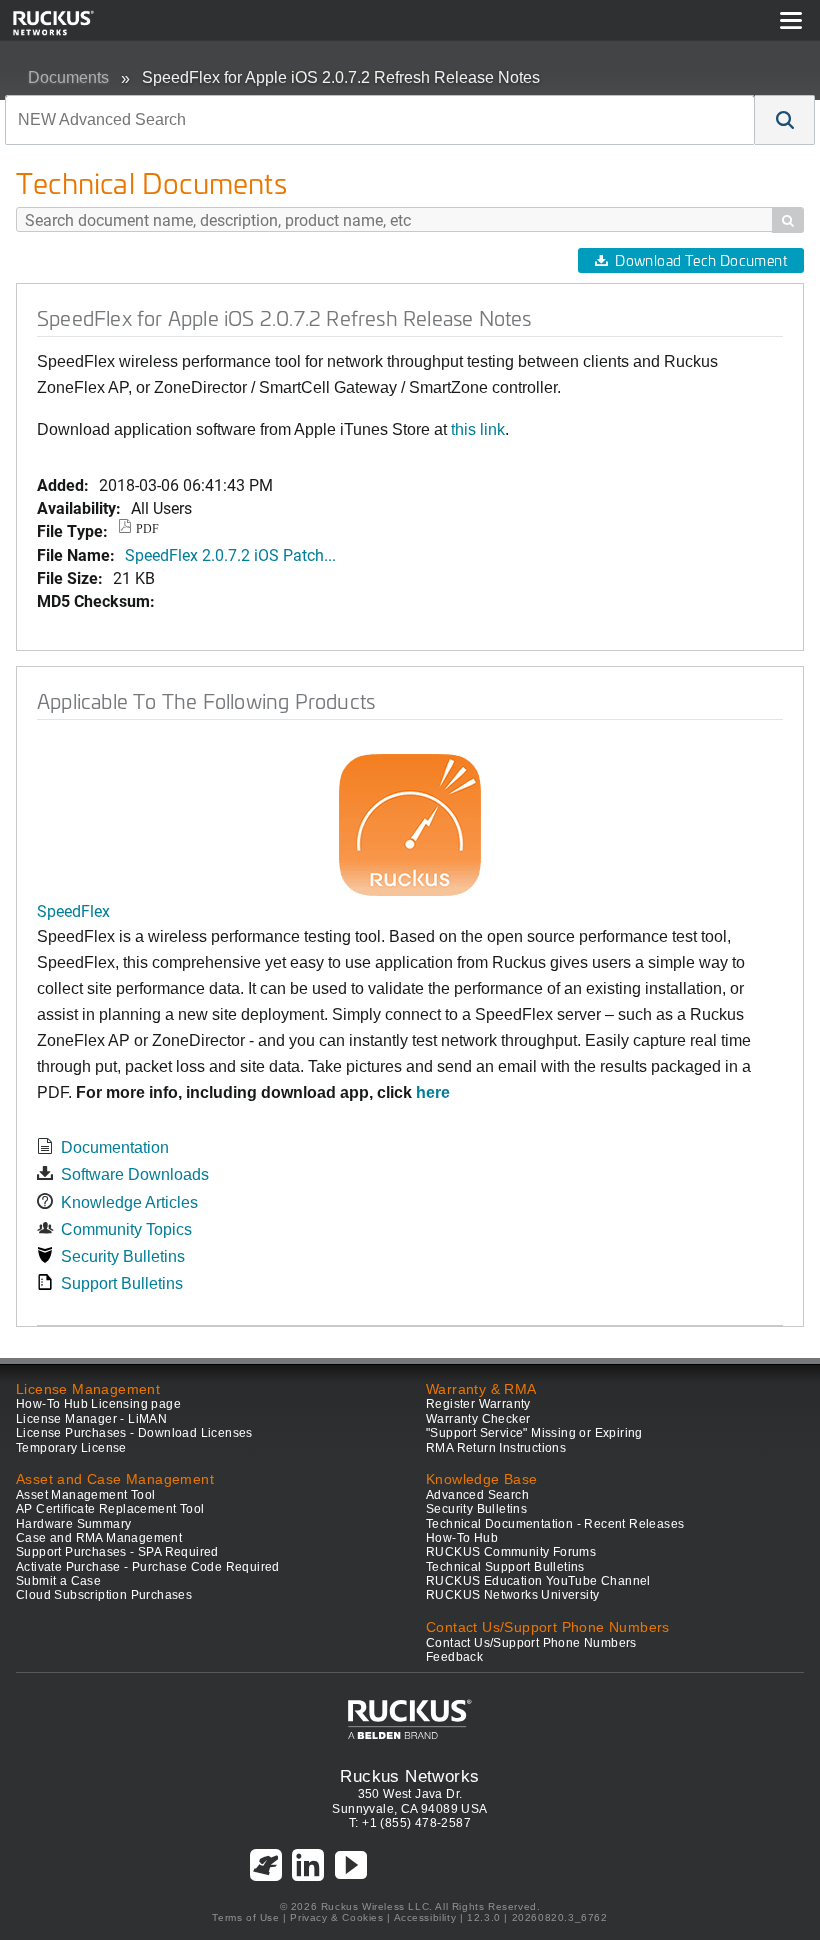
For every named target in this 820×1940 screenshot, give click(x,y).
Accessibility (425, 1917)
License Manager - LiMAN (91, 1419)
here (433, 1092)
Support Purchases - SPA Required (117, 1552)
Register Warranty (478, 1404)
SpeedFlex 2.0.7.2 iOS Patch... (230, 554)
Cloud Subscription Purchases (104, 1595)
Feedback (454, 1657)
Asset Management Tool (85, 1495)
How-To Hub (462, 1538)
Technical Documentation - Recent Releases (555, 1524)
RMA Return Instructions (496, 1448)
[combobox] (380, 120)
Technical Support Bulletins (505, 1567)
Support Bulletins (122, 1283)
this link (478, 429)
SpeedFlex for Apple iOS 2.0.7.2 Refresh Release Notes (341, 77)
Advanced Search (477, 1495)
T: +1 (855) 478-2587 (410, 1823)
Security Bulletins (123, 1256)
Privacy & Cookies (336, 1917)
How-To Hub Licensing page (98, 1404)
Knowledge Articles (129, 1202)
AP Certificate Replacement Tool (110, 1509)
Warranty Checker (478, 1419)
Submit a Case (58, 1581)
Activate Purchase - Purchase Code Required (148, 1567)
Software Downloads (135, 1174)
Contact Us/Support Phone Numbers (531, 1643)
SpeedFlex (73, 910)
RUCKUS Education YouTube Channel (538, 1581)
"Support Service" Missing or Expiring (534, 1433)
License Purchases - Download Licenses (134, 1433)
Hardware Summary (73, 1524)
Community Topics (126, 1229)
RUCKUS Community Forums (511, 1552)
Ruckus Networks (409, 1776)
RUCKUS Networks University (512, 1595)
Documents (68, 77)
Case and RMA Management (99, 1538)
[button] (785, 120)
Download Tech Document (701, 260)
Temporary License (71, 1448)
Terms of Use (245, 1917)
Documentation (115, 1147)
